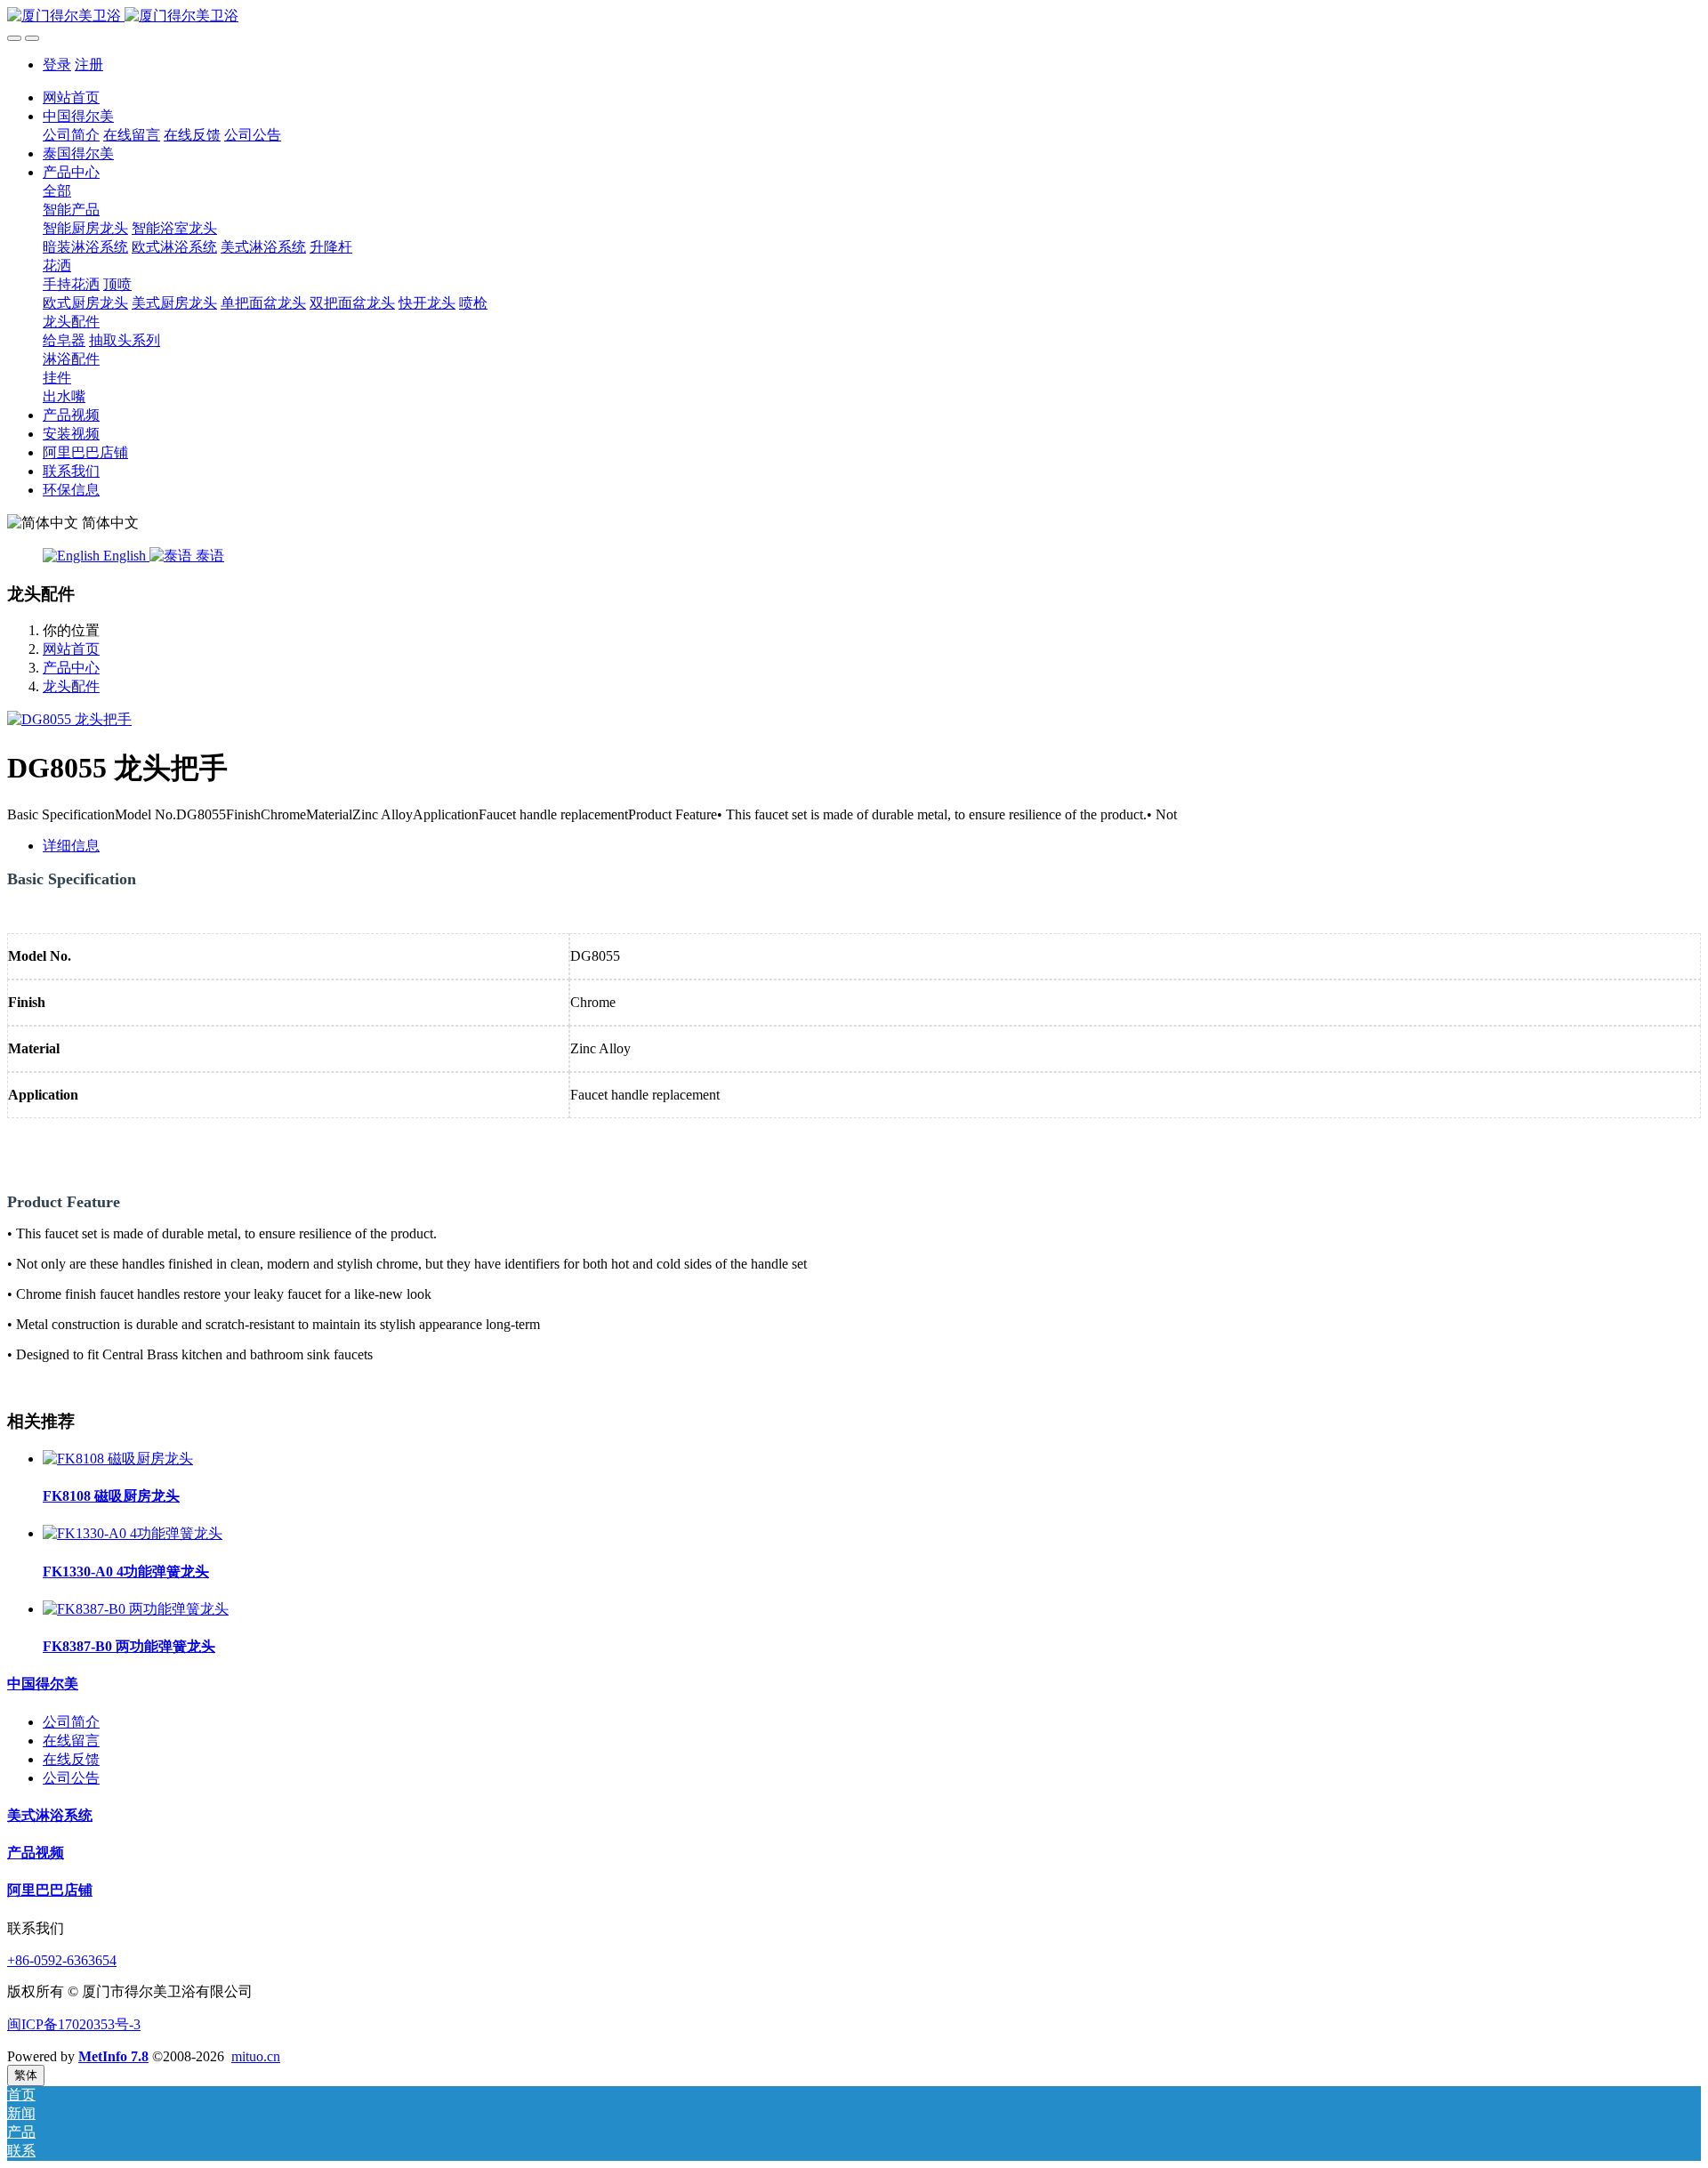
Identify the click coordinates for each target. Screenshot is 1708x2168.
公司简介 (71, 1722)
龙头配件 (71, 686)
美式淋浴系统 (50, 1815)
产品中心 (71, 668)
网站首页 (71, 97)
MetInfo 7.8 (113, 2056)
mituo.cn (256, 2056)
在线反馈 (71, 1759)
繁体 (26, 2075)
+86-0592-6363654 (62, 1960)
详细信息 (71, 846)
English (125, 556)
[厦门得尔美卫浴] (854, 16)
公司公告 (71, 1778)
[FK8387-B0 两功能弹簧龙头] (136, 1609)
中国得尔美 (43, 1684)
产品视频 (36, 1853)
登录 (57, 64)
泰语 (208, 556)
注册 (89, 64)
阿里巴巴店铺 (50, 1890)
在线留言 (71, 1741)
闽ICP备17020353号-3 (74, 2024)
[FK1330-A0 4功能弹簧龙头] (133, 1533)
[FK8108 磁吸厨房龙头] (118, 1459)
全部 (57, 191)
